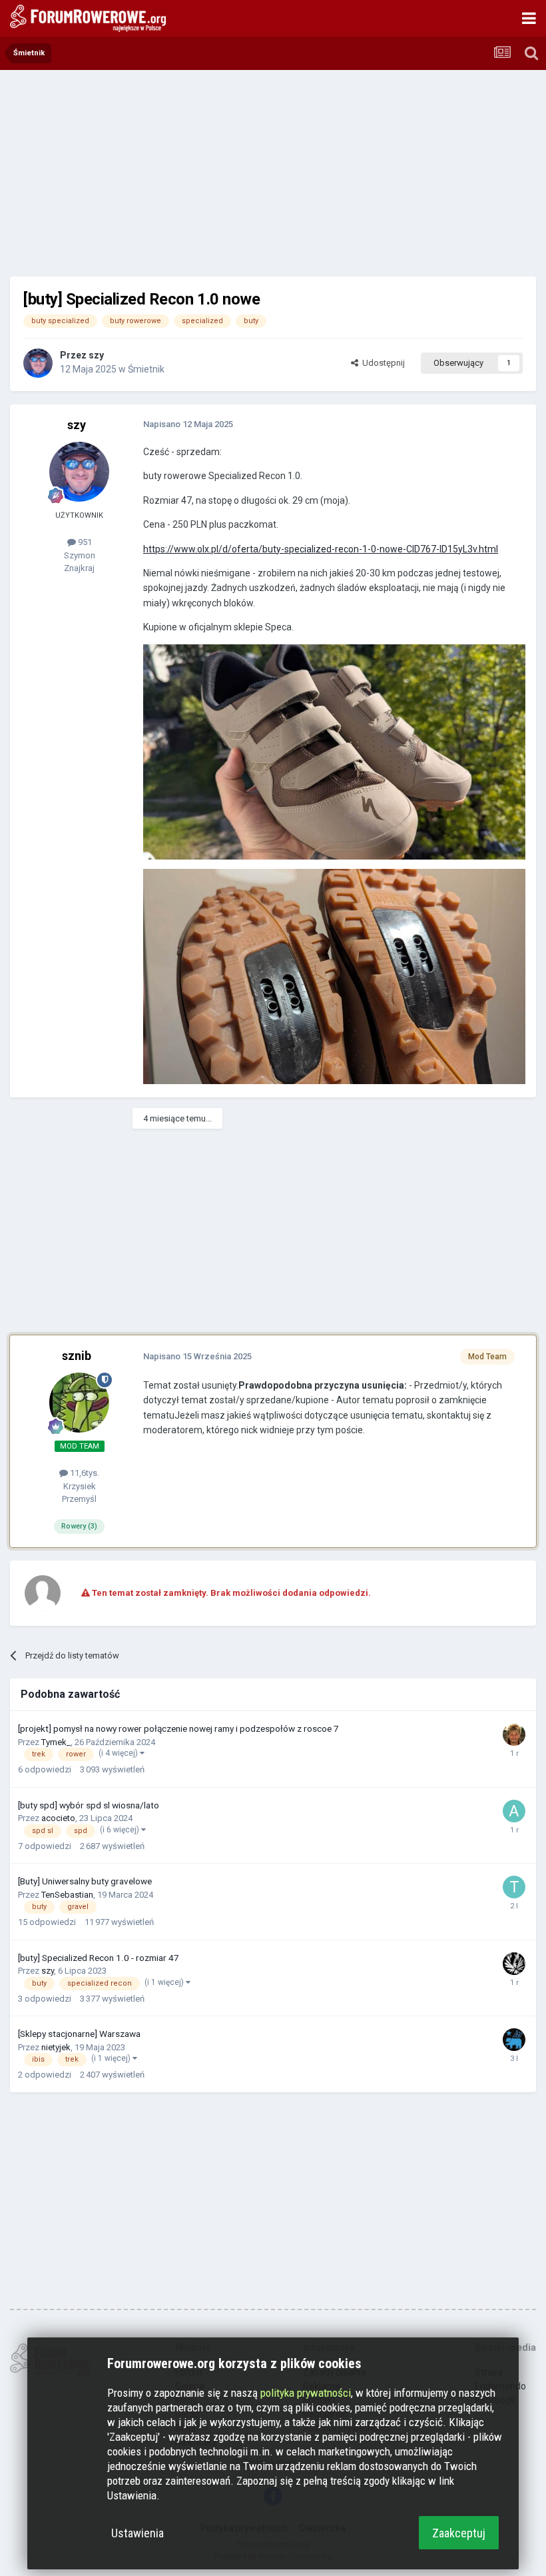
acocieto (58, 1818)
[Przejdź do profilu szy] (38, 363)
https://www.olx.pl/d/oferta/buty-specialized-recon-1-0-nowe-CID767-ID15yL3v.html (321, 549)
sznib (77, 1356)
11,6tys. (84, 1473)
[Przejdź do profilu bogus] (514, 1964)
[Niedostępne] (334, 751)
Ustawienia (137, 2533)
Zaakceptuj (459, 2533)
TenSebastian (67, 1895)
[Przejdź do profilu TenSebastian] (514, 1887)
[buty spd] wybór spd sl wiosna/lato (89, 1805)
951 (84, 542)
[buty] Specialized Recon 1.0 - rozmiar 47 (99, 1958)
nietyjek (56, 2047)
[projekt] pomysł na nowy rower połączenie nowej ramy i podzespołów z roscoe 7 (178, 1728)
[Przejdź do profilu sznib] (79, 1403)
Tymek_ (56, 1742)
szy (96, 355)
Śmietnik (146, 369)
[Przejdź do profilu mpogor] (514, 2040)
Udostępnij (382, 363)
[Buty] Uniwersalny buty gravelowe (85, 1881)
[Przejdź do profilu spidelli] (514, 1734)
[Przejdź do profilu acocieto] (514, 1811)
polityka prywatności (306, 2393)
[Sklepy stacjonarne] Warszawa (79, 2034)
